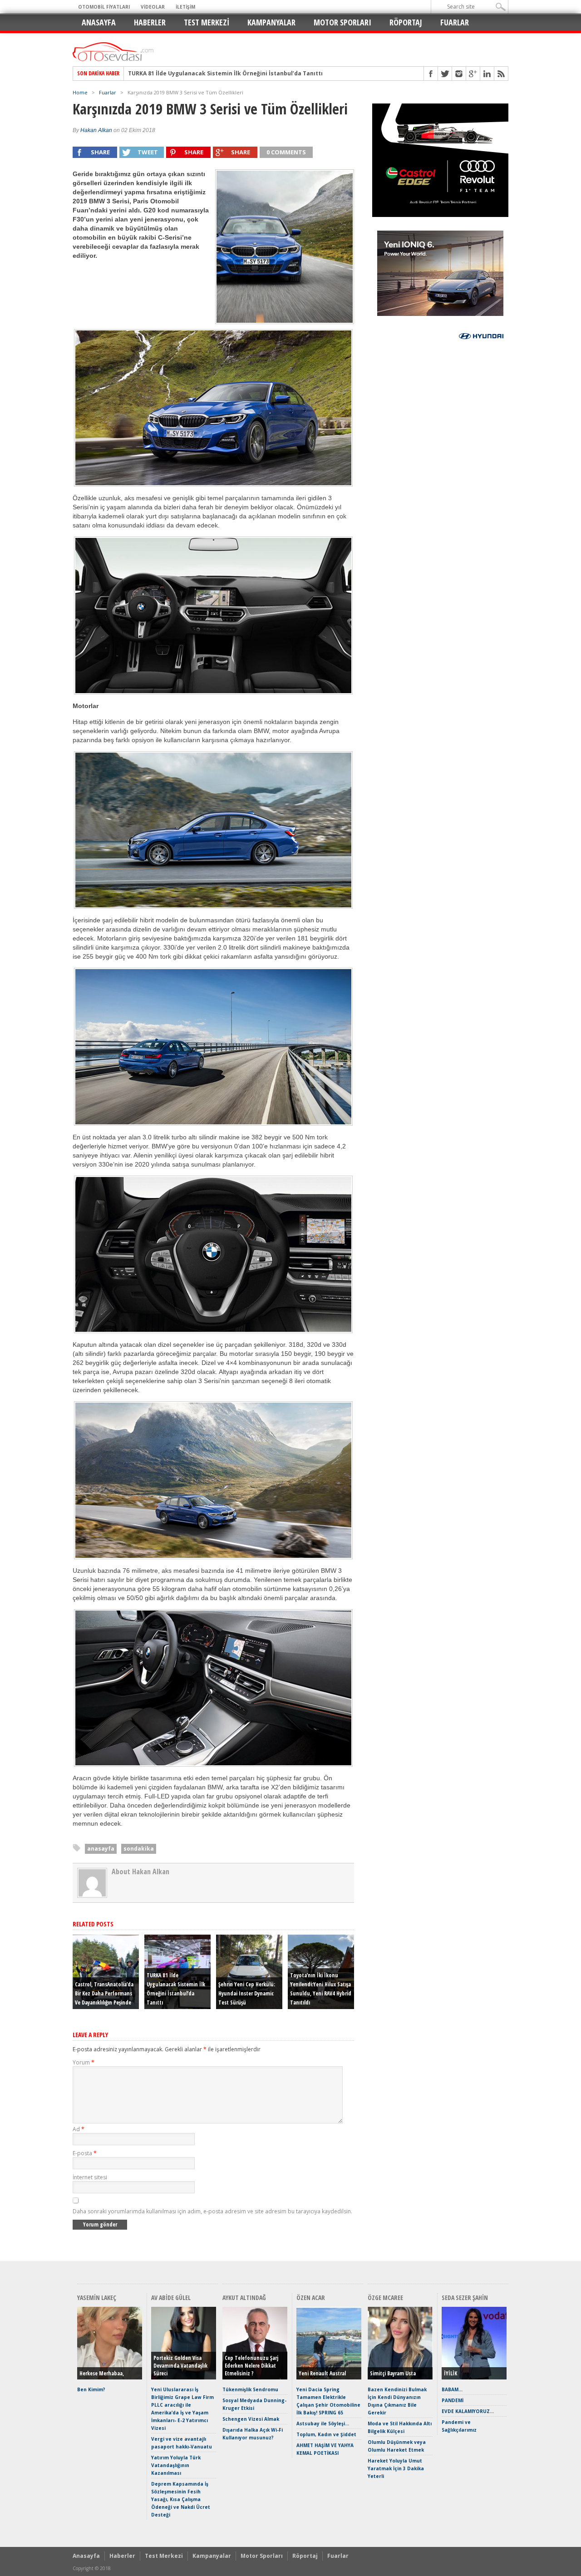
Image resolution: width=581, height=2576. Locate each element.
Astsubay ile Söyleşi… (323, 2423)
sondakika (139, 1849)
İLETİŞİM (185, 7)
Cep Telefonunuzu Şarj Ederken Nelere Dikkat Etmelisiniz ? (251, 2366)
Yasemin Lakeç (97, 2298)
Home (80, 92)
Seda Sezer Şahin (465, 2298)
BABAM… (452, 2389)
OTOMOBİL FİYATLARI (104, 7)
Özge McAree (385, 2298)
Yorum (84, 2062)
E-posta (85, 2153)
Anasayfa (99, 22)
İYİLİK (451, 2373)
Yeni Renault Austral (322, 2373)
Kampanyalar (271, 22)
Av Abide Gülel (171, 2298)
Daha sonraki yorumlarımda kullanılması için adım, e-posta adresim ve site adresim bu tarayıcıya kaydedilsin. (212, 2211)
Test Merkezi (207, 22)
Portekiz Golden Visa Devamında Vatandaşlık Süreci (180, 2366)
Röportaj (406, 22)
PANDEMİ (453, 2400)
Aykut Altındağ (244, 2298)
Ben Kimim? (91, 2389)
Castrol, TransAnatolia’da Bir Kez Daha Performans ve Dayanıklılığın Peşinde (104, 1993)
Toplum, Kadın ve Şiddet (326, 2434)
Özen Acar (311, 2298)
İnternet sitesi (90, 2177)
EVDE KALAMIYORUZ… (468, 2411)
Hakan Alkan (96, 130)
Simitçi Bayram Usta (393, 2373)
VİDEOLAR (153, 7)
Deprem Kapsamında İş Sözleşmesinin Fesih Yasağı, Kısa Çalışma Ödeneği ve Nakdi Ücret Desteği (181, 2499)
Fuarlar (455, 22)
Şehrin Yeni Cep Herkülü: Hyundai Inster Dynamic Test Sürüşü (217, 74)
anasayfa (101, 1849)
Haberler (150, 22)
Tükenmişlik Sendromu (250, 2389)
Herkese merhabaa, (102, 2373)
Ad (79, 2129)
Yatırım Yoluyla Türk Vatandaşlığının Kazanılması (176, 2465)
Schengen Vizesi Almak (251, 2419)
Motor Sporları (342, 22)
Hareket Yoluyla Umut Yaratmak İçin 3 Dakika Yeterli (396, 2468)
